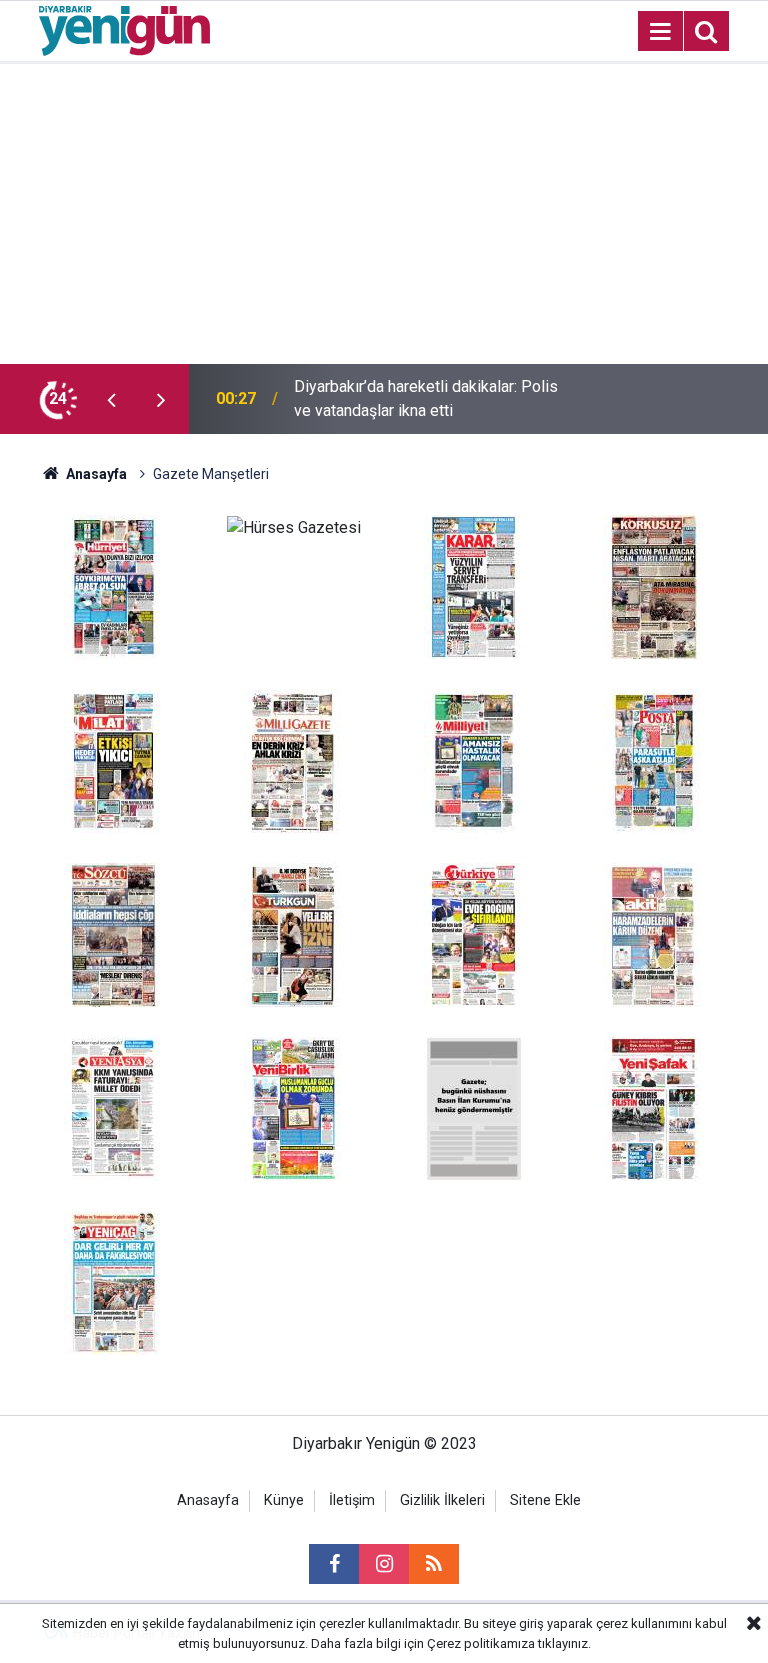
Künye (284, 1500)
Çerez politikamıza (481, 1643)
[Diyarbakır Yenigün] (124, 29)
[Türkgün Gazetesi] (294, 933)
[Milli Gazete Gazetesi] (294, 759)
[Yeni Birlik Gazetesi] (294, 1107)
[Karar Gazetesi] (474, 585)
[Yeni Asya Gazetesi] (114, 1107)
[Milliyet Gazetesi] (474, 759)
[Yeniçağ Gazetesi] (114, 1281)
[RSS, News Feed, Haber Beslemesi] (434, 1564)
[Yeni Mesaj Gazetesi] (474, 1107)
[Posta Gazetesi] (654, 759)
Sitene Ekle (545, 1500)
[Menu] (660, 32)
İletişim (352, 1500)
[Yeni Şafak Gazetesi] (654, 1107)
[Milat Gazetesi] (114, 759)
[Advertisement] (384, 214)
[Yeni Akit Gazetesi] (654, 933)
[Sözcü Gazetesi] (114, 933)
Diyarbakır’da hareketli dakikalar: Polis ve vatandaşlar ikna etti (426, 398)
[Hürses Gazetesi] (294, 526)
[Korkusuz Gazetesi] (654, 585)
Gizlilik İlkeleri (442, 1500)
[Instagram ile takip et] (384, 1564)
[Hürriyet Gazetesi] (114, 585)
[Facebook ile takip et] (334, 1564)
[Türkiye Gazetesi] (474, 933)
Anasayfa (95, 474)
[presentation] (111, 399)
